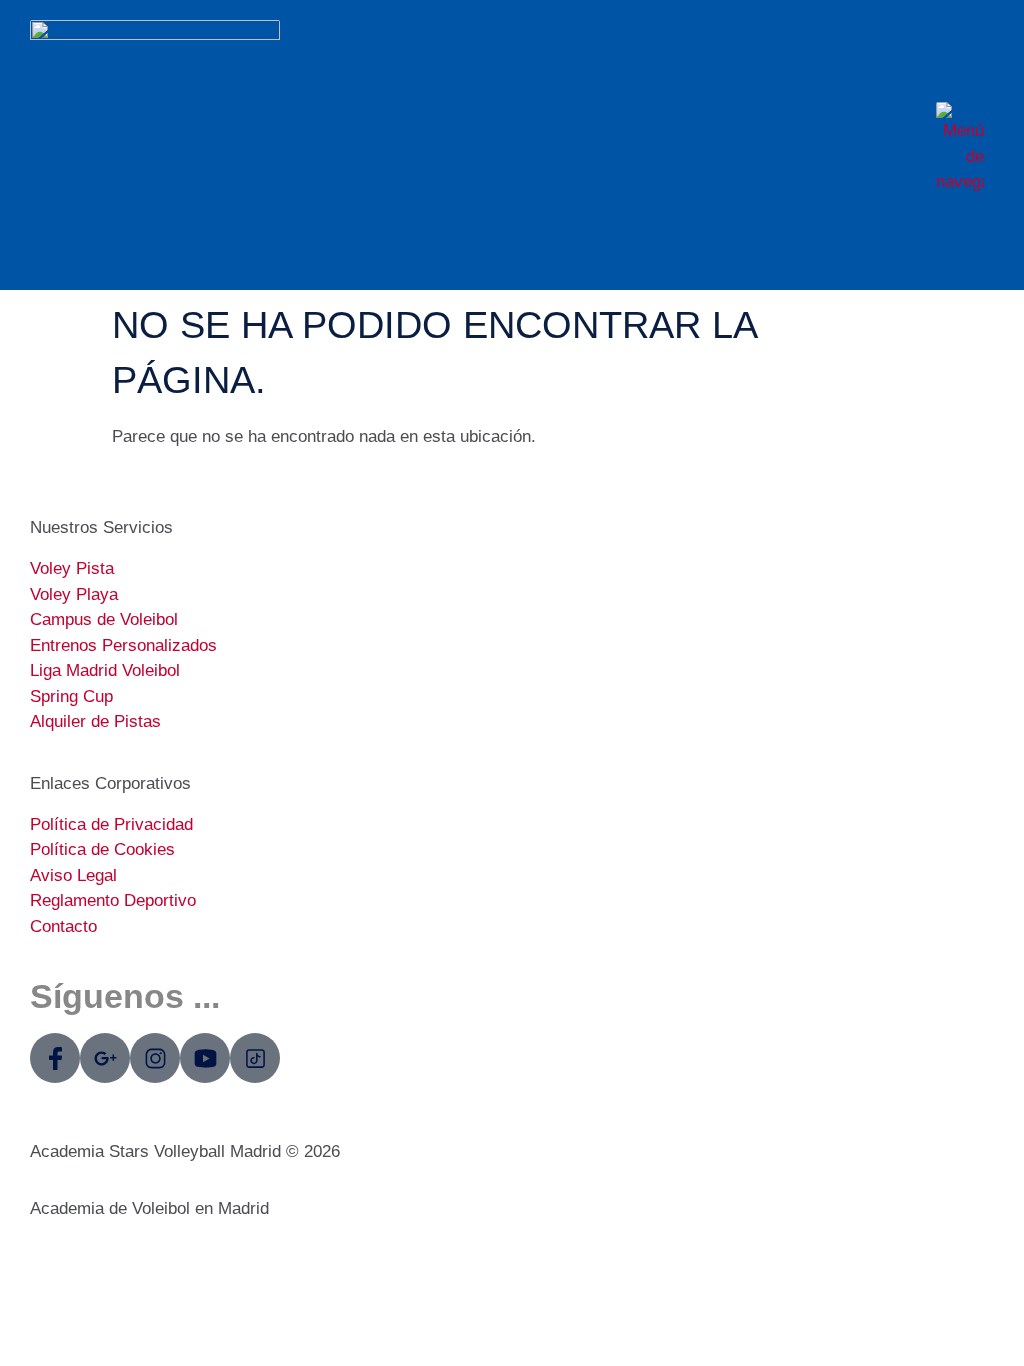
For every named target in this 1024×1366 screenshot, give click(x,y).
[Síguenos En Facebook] (55, 1058)
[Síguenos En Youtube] (205, 1058)
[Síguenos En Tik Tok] (255, 1058)
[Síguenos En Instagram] (155, 1058)
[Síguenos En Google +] (105, 1058)
